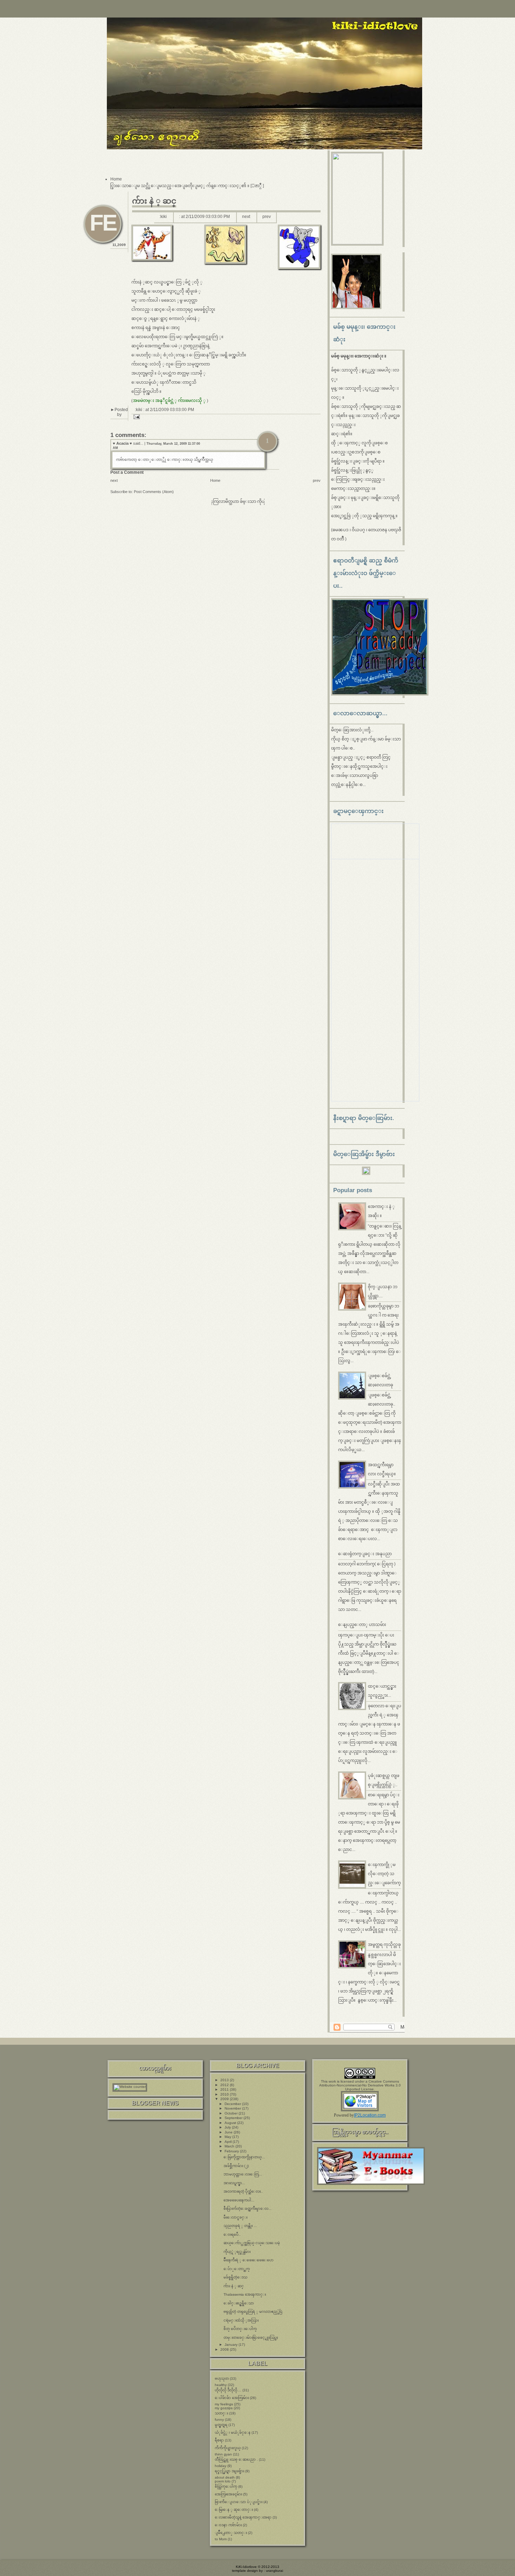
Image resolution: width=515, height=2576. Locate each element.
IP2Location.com (370, 2115)
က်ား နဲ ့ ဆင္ (154, 201)
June (229, 2132)
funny (219, 2420)
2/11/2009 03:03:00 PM (208, 217)
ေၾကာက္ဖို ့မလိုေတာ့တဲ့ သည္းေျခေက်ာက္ (384, 1874)
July (228, 2127)
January (232, 2345)
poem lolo (223, 2481)
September (234, 2118)
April (229, 2142)
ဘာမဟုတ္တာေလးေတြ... (243, 2174)
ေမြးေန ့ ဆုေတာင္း (234, 2510)
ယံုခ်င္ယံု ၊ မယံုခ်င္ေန (233, 2432)
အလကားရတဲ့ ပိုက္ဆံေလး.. (243, 2191)
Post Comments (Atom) (154, 492)
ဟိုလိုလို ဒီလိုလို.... (228, 2390)
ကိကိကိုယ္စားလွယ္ (228, 2448)
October (232, 2113)
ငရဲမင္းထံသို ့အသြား (241, 2320)
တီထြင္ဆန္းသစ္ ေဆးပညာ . (236, 2459)
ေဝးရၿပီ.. (232, 2235)
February (232, 2151)
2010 (225, 2094)
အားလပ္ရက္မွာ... (234, 2183)
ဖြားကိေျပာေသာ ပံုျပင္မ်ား (239, 2502)
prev (267, 217)
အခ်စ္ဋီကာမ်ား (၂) (236, 2166)
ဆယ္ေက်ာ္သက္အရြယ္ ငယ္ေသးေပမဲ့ (252, 2243)
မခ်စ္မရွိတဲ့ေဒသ (235, 2277)
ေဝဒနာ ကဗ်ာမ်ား (228, 2525)
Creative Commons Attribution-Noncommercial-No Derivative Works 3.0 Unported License (360, 2085)
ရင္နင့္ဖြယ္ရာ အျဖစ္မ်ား (229, 2471)
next (246, 217)
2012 (225, 2085)
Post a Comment (127, 472)
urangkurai (274, 2571)
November (233, 2108)
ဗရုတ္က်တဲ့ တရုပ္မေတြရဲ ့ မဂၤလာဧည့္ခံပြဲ (253, 2312)
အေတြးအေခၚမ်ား (228, 2494)
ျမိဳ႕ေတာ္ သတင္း (231, 2533)
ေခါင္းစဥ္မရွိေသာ (239, 2303)
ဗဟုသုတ (222, 2379)
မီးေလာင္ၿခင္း (235, 2217)
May (228, 2137)
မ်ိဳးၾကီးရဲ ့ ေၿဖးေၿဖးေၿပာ (249, 2260)
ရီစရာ (219, 2440)
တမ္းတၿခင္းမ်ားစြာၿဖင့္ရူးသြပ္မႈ (251, 2338)
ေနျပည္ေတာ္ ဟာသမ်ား (362, 1625)
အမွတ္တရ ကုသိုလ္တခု (384, 1945)
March (230, 2146)
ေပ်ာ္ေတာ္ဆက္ (237, 2269)
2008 (225, 2349)
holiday (221, 2466)
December (233, 2104)
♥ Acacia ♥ (122, 443)
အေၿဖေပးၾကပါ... (239, 2200)
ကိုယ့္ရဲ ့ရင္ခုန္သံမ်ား (237, 2252)
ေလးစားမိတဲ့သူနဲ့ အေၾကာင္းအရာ (243, 2517)
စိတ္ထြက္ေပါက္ (226, 2486)
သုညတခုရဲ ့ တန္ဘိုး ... (240, 2226)
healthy (221, 2385)
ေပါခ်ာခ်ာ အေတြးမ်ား (232, 2398)
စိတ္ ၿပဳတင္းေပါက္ (240, 2329)
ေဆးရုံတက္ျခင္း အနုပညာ (365, 1554)
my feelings (224, 2404)
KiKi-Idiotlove (246, 2567)
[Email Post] (136, 417)
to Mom (221, 2539)
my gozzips (224, 2408)
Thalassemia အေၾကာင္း (245, 2294)
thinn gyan (223, 2454)
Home (116, 179)
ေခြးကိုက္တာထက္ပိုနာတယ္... (244, 2157)
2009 (225, 2099)
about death (225, 2477)
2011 (225, 2089)
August (231, 2123)
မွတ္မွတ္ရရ (221, 2425)
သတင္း (221, 2413)
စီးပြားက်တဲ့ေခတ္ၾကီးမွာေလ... (248, 2209)
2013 (225, 2080)
